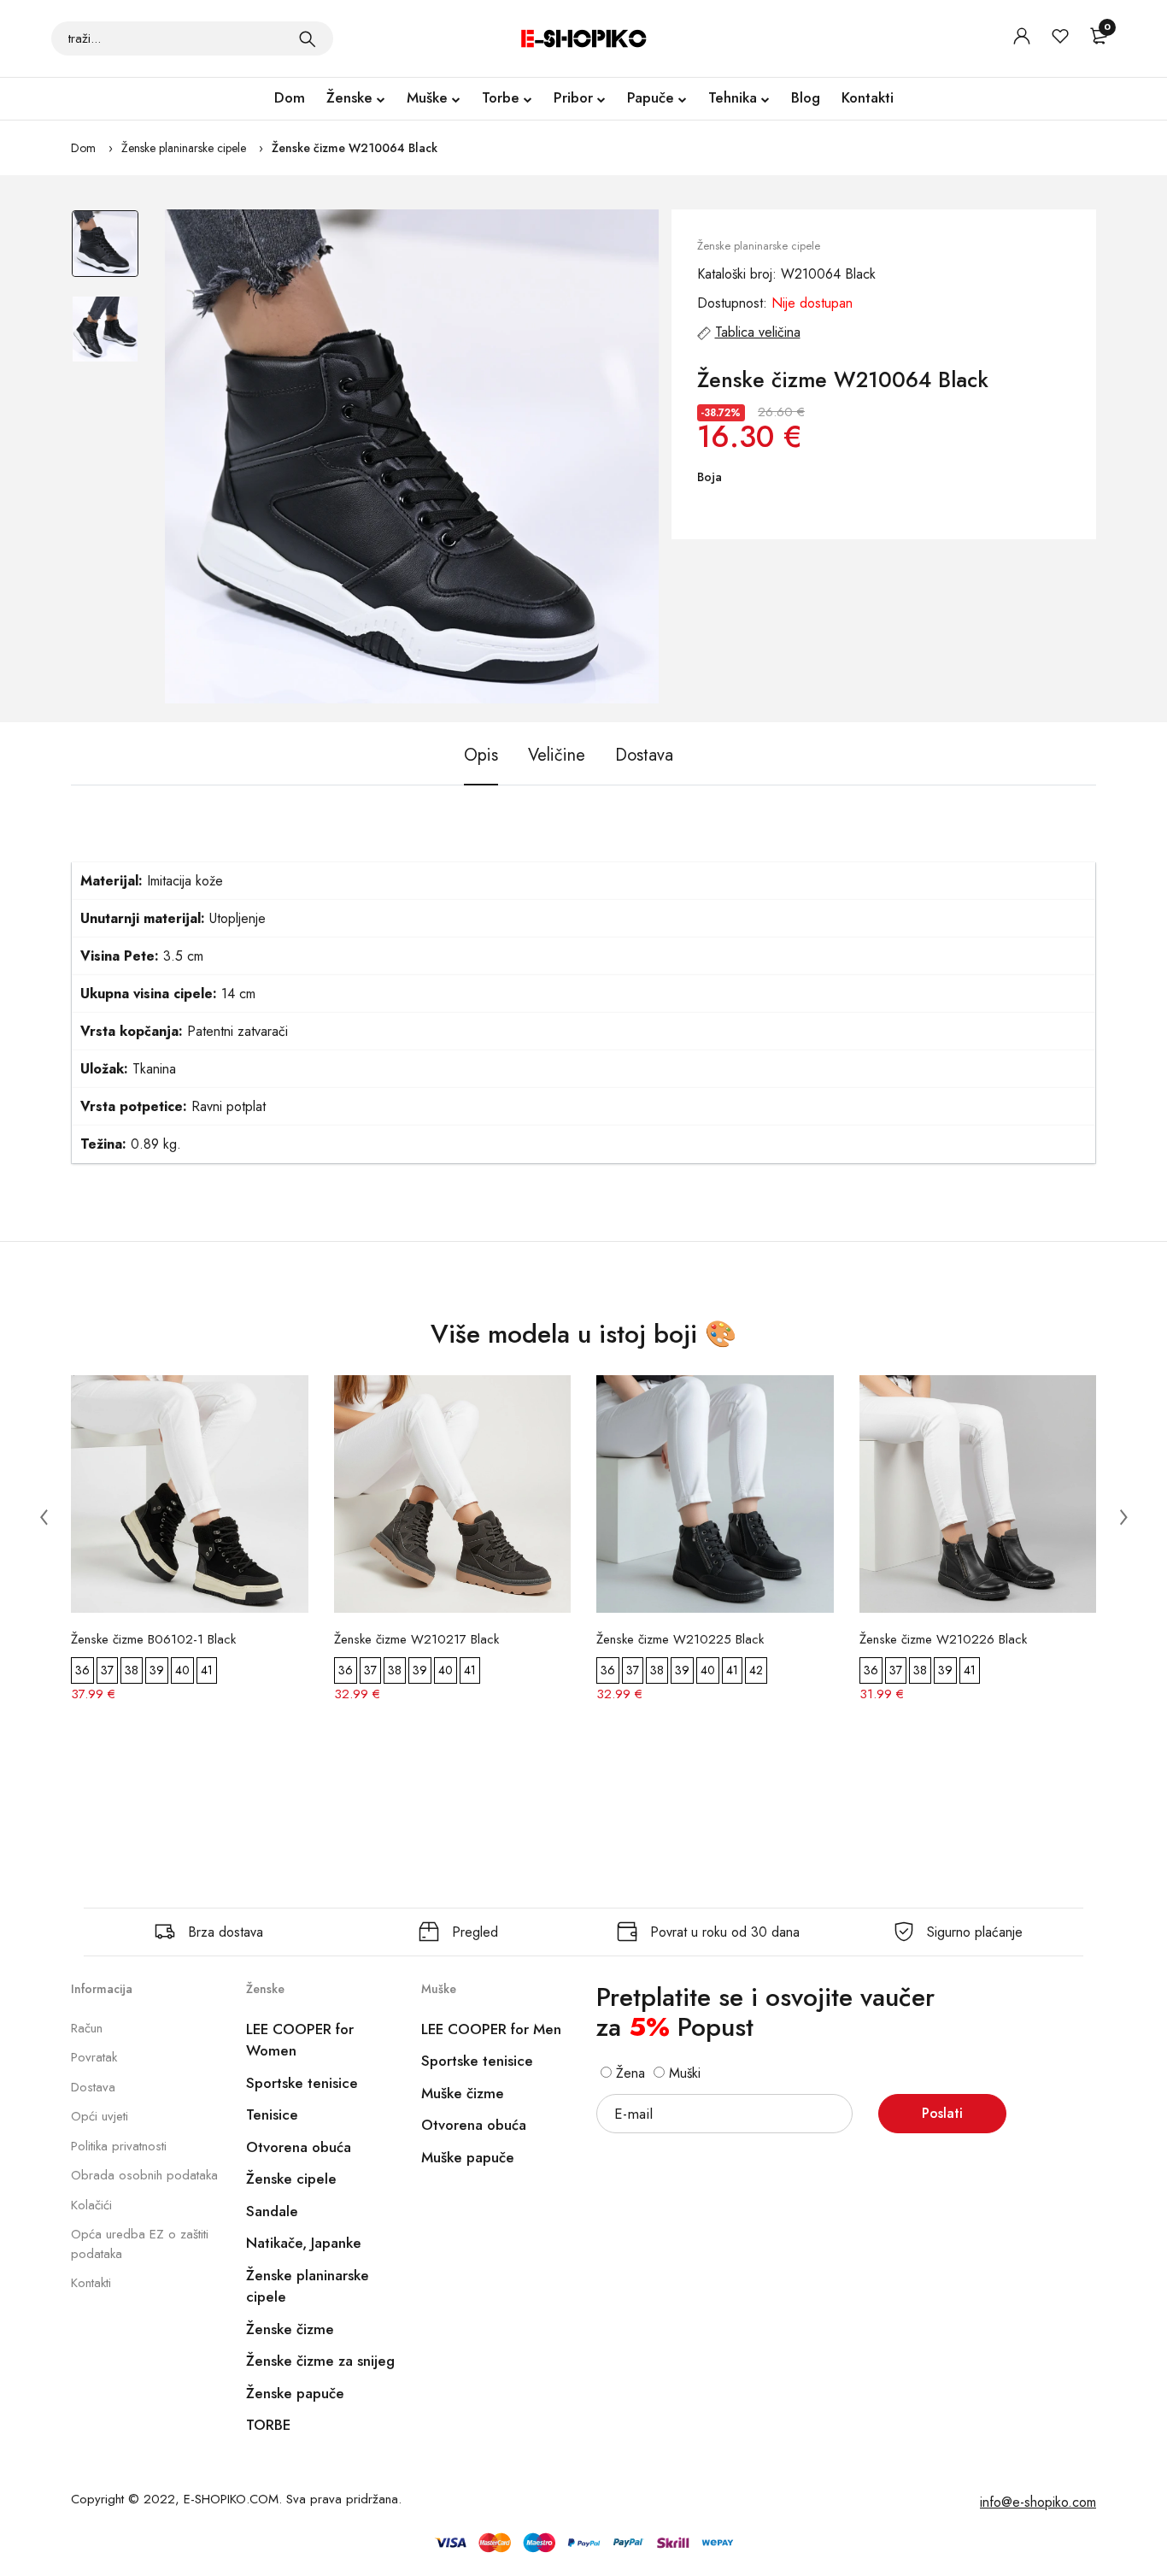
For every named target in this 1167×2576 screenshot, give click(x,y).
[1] (308, 38)
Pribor (573, 97)
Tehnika (733, 97)
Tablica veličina (758, 332)
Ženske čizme (290, 2329)
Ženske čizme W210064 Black (355, 148)
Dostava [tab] (644, 755)
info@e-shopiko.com (1038, 2502)
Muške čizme (463, 2093)
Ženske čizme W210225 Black (680, 1639)
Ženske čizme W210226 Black (943, 1639)
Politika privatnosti (119, 2146)
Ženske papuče (295, 2393)
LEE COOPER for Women (300, 2040)
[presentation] (44, 1516)
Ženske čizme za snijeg (320, 2361)
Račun (87, 2028)
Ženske (349, 97)
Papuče (651, 97)
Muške (427, 97)
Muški (683, 2073)
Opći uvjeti (100, 2116)
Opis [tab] (481, 755)
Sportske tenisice (302, 2083)
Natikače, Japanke (304, 2243)
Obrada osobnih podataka (144, 2175)
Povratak (94, 2057)
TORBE (268, 2425)
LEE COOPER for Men (491, 2029)
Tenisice (272, 2114)
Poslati (942, 2113)
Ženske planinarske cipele (184, 148)
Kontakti (868, 97)
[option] (105, 252)
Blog (806, 97)
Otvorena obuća (299, 2147)
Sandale (272, 2211)
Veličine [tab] (557, 755)
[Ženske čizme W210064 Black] (412, 456)
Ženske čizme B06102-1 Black (153, 1639)
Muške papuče (468, 2157)
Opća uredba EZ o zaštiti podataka (140, 2244)
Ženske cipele (291, 2179)
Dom (290, 97)
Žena (628, 2073)
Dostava (93, 2087)
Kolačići (91, 2205)
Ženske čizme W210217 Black (416, 1639)
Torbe (501, 97)
